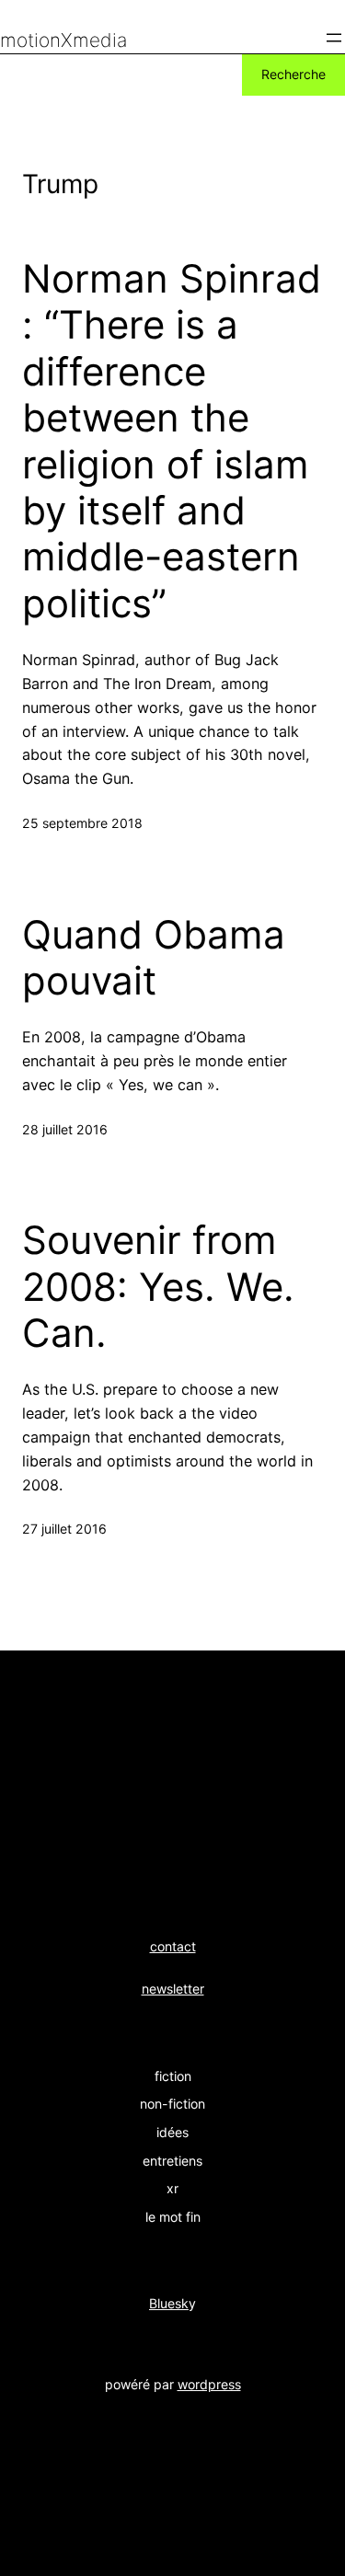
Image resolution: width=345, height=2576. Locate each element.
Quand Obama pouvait (154, 958)
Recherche (293, 74)
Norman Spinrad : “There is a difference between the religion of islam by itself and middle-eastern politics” (172, 441)
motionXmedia (63, 40)
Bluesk (169, 2303)
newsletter (173, 1989)
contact (173, 1946)
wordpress (209, 2384)
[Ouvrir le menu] (334, 38)
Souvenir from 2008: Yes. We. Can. (158, 1287)
